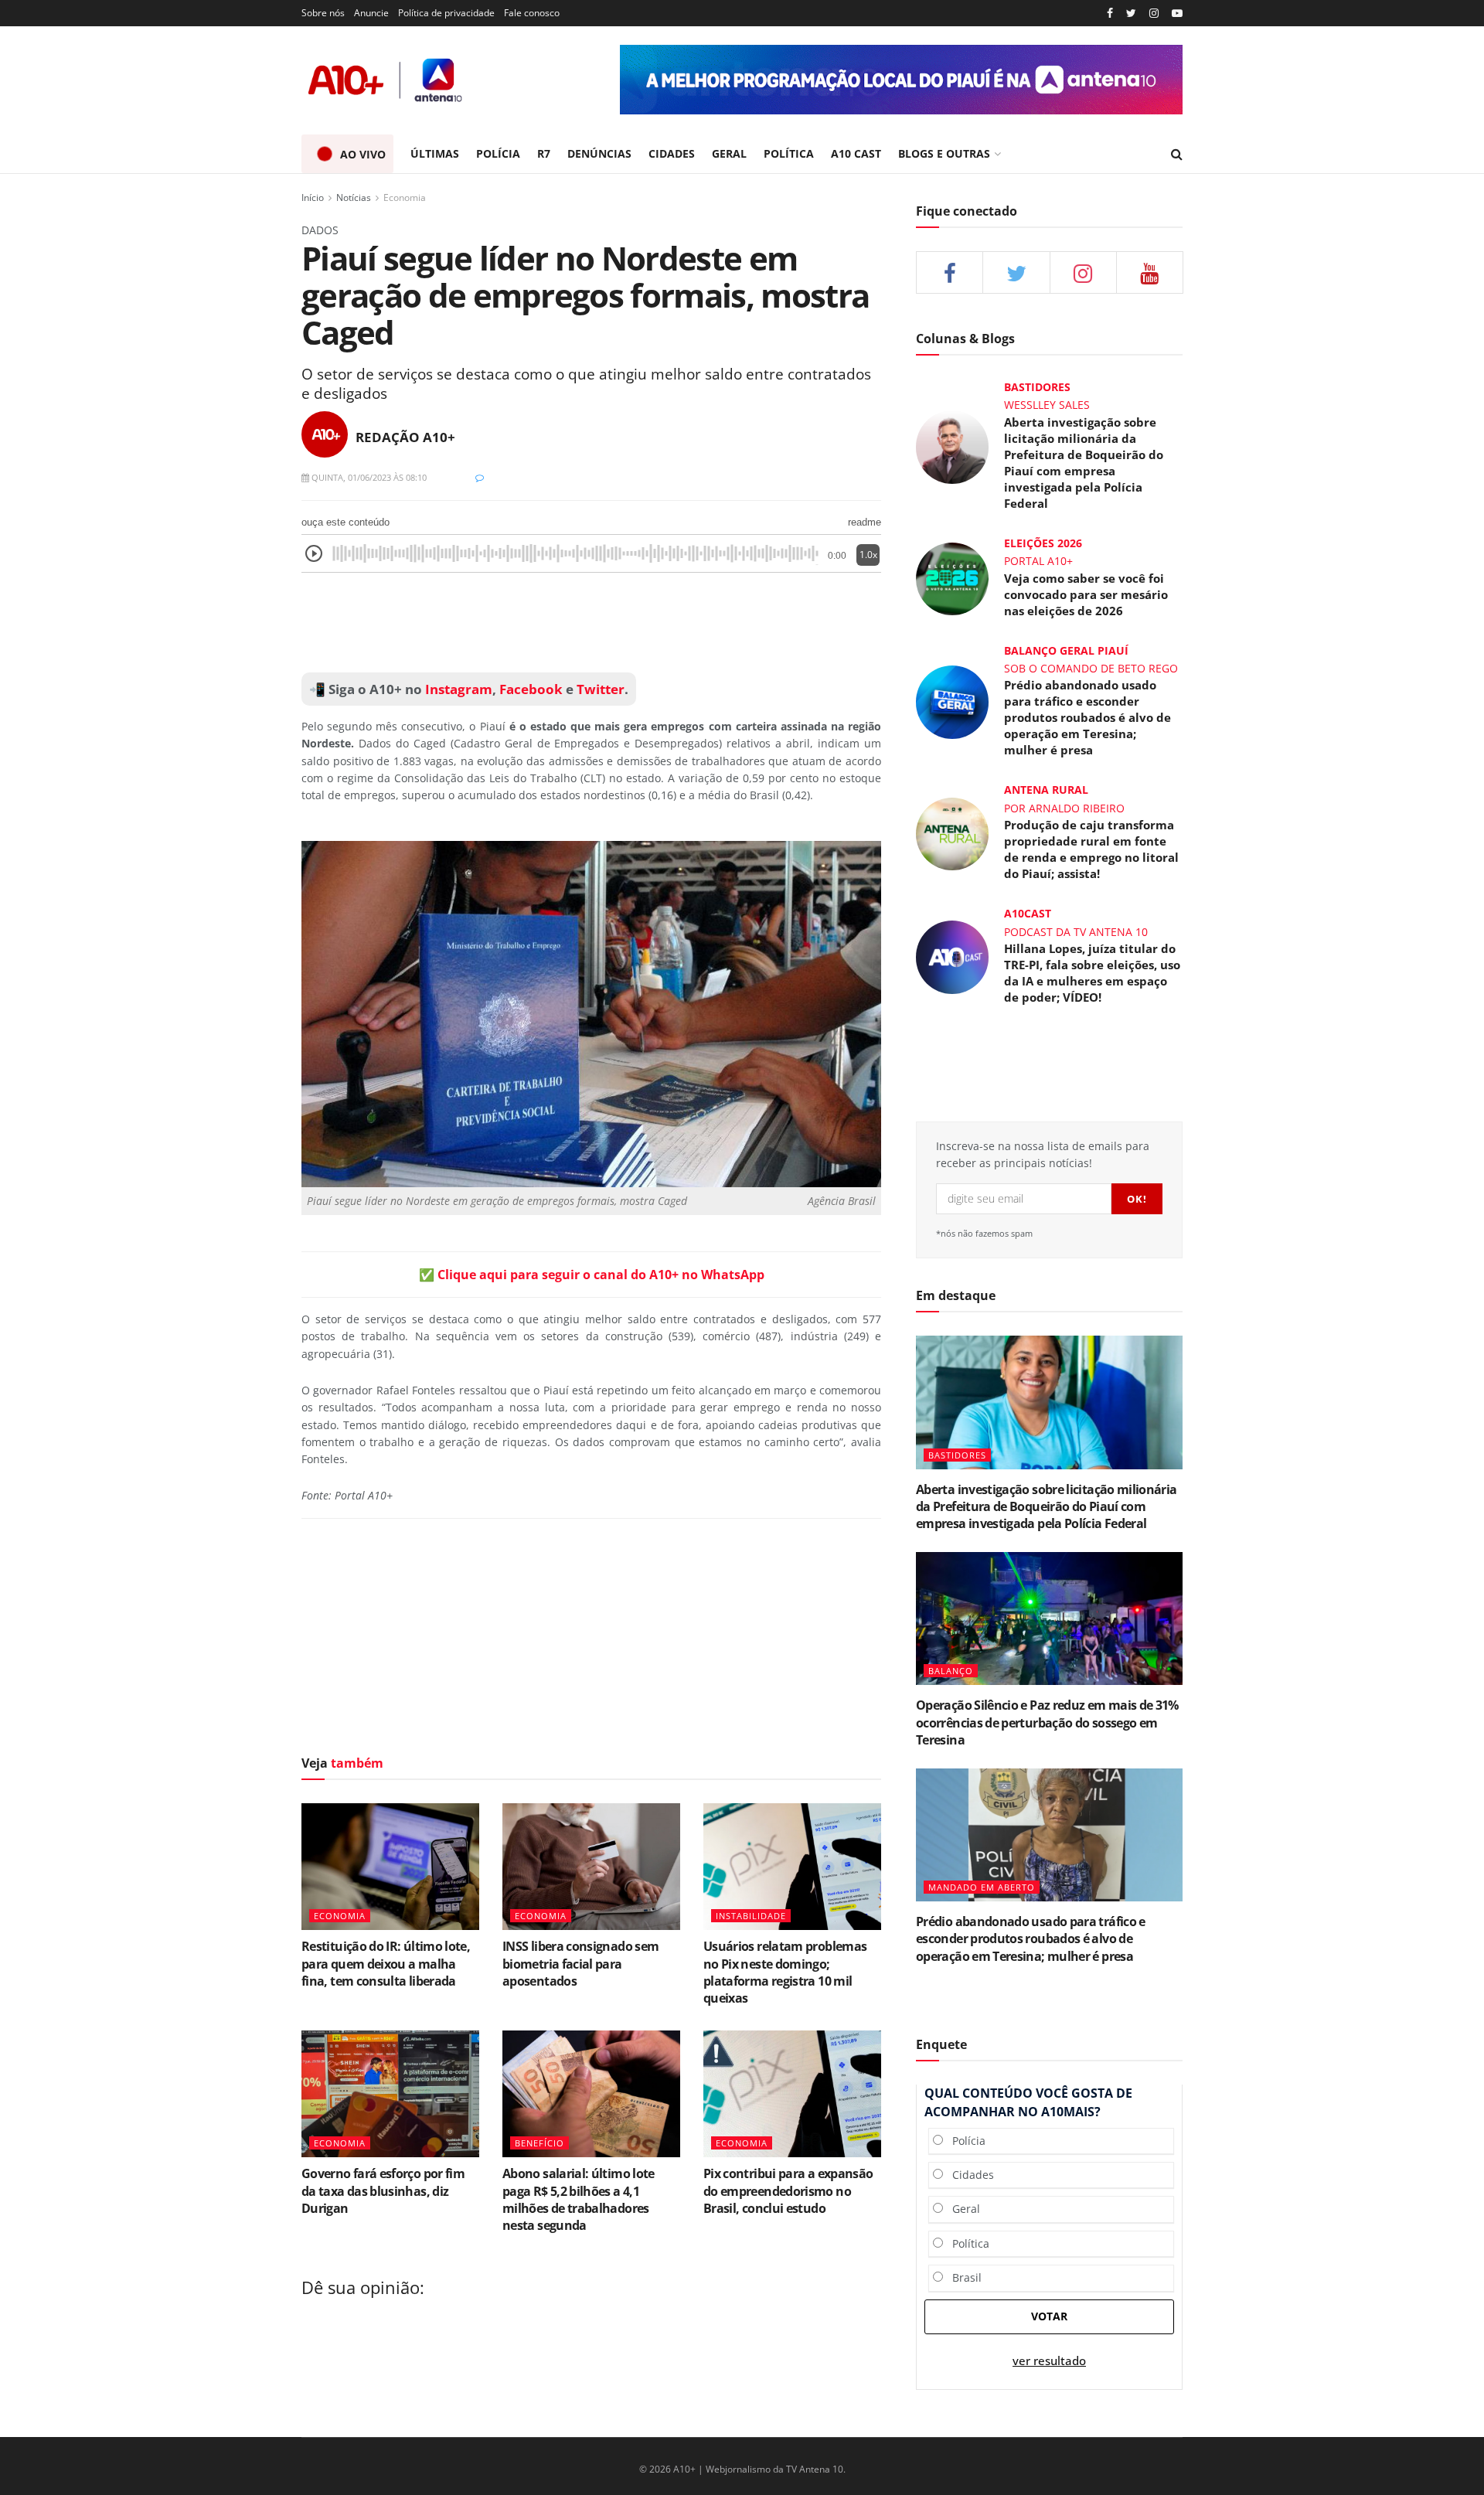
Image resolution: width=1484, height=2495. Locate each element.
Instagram (457, 689)
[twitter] (1131, 14)
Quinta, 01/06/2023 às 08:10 (368, 477)
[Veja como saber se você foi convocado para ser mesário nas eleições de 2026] (952, 577)
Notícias (354, 197)
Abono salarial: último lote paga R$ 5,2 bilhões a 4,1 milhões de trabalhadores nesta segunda (579, 2199)
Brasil (962, 2277)
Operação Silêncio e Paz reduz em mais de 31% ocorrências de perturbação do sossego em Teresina (1047, 1722)
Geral (962, 2209)
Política (966, 2243)
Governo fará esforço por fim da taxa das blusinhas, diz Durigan (383, 2191)
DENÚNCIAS (599, 153)
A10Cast (1028, 913)
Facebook (531, 689)
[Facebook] (1110, 14)
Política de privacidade (446, 13)
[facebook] (950, 272)
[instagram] (1154, 14)
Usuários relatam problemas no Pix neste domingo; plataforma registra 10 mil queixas (785, 1972)
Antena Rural (1046, 790)
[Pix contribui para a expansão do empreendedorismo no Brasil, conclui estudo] (792, 2094)
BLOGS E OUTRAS (944, 153)
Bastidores (1037, 387)
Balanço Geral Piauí (1066, 650)
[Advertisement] (591, 623)
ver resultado (1049, 2361)
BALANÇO (951, 1671)
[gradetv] (901, 80)
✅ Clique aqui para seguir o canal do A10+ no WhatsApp (592, 1275)
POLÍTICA (789, 153)
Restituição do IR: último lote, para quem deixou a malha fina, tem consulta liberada (386, 1964)
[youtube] (1177, 14)
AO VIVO (363, 154)
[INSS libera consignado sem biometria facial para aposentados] (591, 1867)
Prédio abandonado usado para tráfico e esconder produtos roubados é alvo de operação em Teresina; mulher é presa (1087, 717)
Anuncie (371, 13)
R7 (544, 153)
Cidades (968, 2175)
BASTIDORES (957, 1455)
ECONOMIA (340, 1916)
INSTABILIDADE (751, 1916)
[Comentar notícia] (480, 477)
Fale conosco (532, 13)
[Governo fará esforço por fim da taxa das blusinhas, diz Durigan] (390, 2094)
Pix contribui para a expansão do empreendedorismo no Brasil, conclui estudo (788, 2191)
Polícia (964, 2141)
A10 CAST (856, 153)
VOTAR (1049, 2316)
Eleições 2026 (1043, 543)
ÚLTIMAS (435, 153)
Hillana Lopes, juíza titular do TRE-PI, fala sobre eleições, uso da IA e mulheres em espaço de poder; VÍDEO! (1092, 973)
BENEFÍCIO (539, 2143)
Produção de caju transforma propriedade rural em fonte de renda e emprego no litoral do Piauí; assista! (1091, 849)
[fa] (1150, 272)
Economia (405, 197)
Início (313, 197)
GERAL (729, 153)
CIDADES (672, 153)
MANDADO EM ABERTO (982, 1887)
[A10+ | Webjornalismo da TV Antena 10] (386, 80)
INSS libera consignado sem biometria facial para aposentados (580, 1964)
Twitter (601, 689)
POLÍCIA (498, 153)
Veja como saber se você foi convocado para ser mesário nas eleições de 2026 (1086, 594)
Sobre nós (323, 13)
